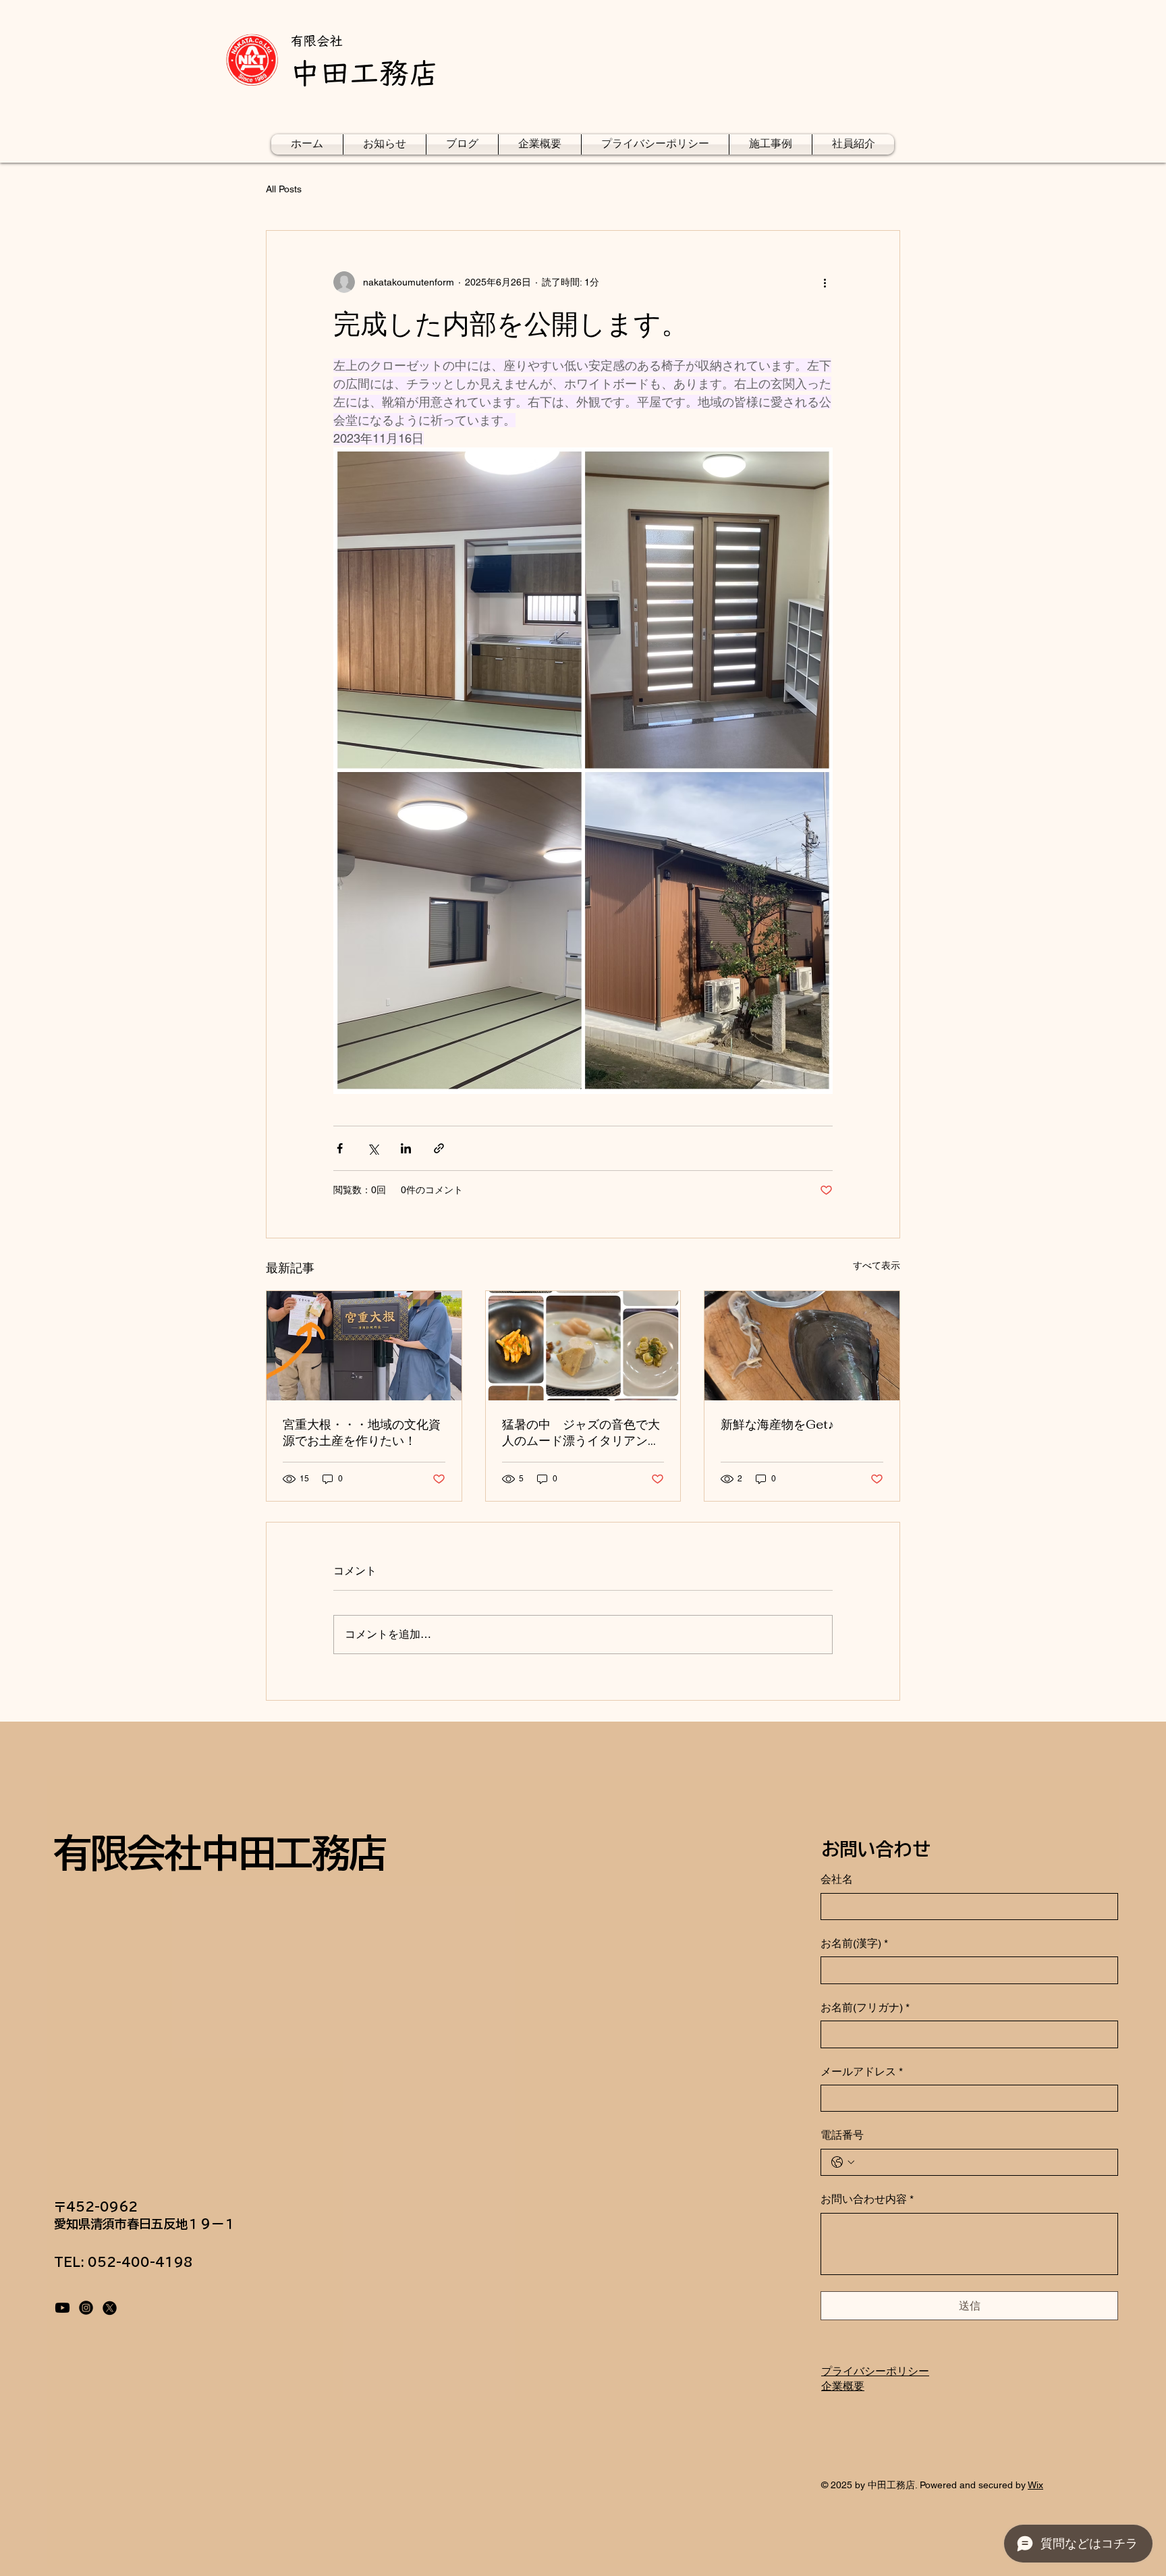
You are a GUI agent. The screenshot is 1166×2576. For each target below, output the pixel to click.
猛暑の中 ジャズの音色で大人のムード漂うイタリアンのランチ (581, 1433)
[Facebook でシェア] (340, 1148)
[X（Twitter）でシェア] (373, 1148)
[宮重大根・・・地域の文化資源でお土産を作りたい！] (364, 1346)
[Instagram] (86, 2308)
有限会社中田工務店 (219, 1853)
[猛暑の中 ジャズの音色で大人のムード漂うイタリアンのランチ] (583, 1346)
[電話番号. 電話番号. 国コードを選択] (843, 2162)
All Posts (284, 189)
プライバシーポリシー (875, 2371)
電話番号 (842, 2135)
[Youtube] (62, 2308)
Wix (1035, 2485)
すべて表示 (877, 1265)
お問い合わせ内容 (867, 2199)
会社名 (837, 1879)
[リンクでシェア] (439, 1148)
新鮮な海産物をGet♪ (777, 1424)
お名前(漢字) (854, 1943)
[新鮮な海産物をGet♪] (802, 1346)
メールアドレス (862, 2072)
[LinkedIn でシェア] (406, 1148)
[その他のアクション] (825, 282)
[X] (110, 2308)
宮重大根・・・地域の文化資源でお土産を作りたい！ (362, 1432)
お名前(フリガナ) (865, 2007)
